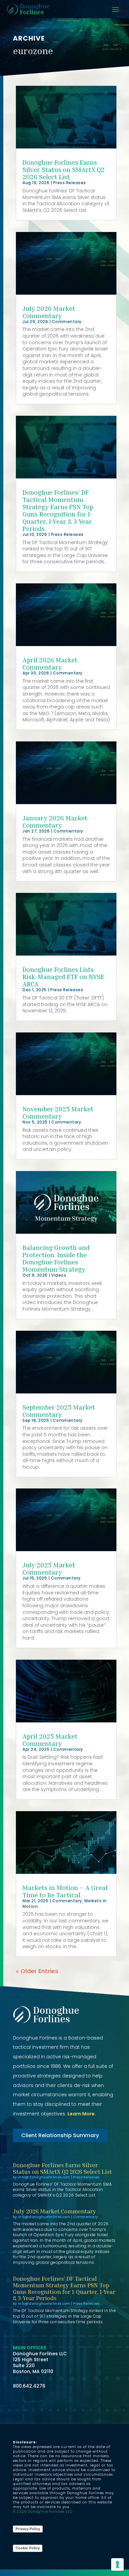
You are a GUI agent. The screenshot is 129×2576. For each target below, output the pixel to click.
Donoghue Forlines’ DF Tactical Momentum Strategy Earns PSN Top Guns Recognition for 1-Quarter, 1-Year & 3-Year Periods (58, 510)
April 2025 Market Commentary (50, 1740)
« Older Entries (37, 1971)
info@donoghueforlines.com (44, 2177)
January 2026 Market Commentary (55, 821)
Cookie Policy (28, 2548)
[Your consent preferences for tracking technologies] (117, 2564)
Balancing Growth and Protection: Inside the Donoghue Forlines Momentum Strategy (56, 1258)
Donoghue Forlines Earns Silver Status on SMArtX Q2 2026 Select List (64, 169)
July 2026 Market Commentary (49, 312)
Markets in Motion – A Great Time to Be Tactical (65, 1891)
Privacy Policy (28, 2529)
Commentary (67, 322)
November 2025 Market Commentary (58, 1112)
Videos (59, 1275)
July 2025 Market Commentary (49, 1568)
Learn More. (82, 2114)
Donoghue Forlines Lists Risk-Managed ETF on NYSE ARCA (63, 976)
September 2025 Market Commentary (59, 1411)
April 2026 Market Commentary (50, 663)
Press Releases (70, 183)
